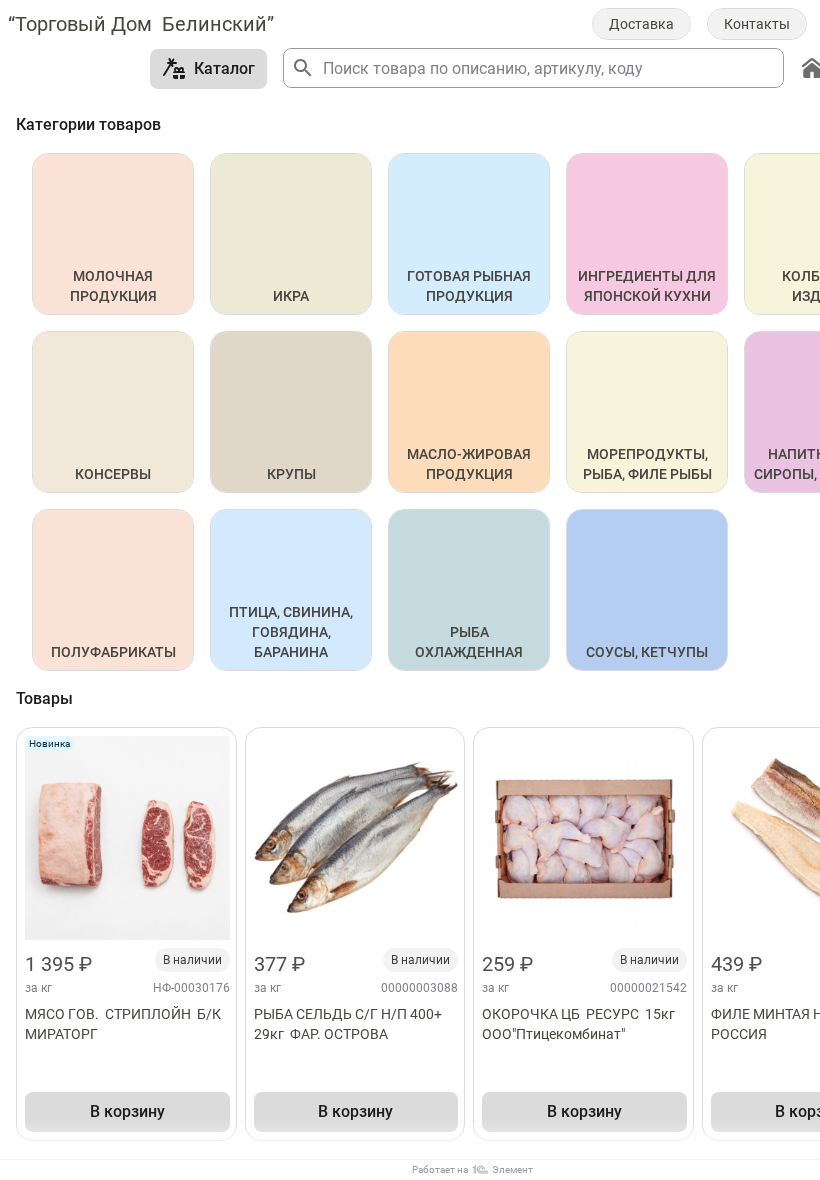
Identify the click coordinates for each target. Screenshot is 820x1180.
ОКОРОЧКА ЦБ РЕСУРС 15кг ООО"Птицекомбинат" (583, 1024)
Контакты (757, 24)
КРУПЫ (291, 474)
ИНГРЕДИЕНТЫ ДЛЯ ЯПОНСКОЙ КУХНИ (648, 286)
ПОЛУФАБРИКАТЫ (113, 652)
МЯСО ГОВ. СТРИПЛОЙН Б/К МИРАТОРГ (124, 1024)
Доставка (641, 24)
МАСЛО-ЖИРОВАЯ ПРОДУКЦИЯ (470, 464)
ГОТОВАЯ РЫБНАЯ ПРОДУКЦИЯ (470, 286)
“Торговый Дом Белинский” (141, 24)
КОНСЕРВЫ (113, 474)
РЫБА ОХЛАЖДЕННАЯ (469, 642)
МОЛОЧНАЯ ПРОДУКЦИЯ (113, 286)
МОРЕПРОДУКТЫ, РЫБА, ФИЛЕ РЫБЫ (647, 464)
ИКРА (291, 296)
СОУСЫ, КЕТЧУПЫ (647, 652)
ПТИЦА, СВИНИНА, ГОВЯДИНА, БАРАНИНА (292, 632)
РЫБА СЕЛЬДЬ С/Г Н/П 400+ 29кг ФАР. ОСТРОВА (349, 1024)
